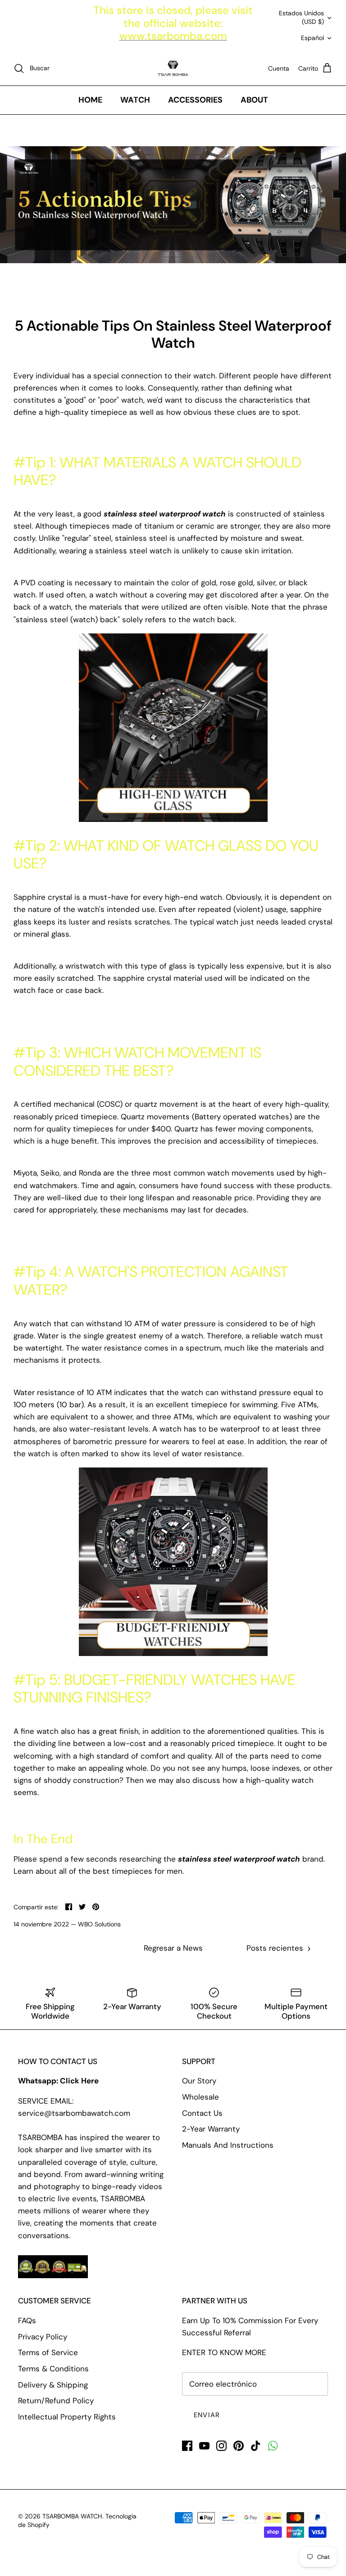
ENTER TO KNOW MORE (224, 2352)
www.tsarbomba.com (173, 36)
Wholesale (200, 2097)
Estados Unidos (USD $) (301, 18)
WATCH (135, 100)
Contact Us (202, 2113)
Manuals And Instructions (228, 2145)
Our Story (199, 2081)
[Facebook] (187, 2446)
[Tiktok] (256, 2446)
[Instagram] (221, 2446)
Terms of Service (48, 2352)
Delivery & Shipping (53, 2385)
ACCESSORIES (195, 100)
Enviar (207, 2415)
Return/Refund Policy (56, 2401)
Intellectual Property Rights (67, 2417)
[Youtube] (204, 2446)
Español (312, 38)
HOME (90, 100)
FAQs (27, 2320)
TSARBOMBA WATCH (72, 2516)
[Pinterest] (239, 2446)
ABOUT (254, 100)
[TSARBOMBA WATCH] (173, 68)
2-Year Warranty (211, 2129)
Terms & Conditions (53, 2369)
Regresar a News (173, 1948)
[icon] (273, 2446)
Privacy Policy (43, 2337)
